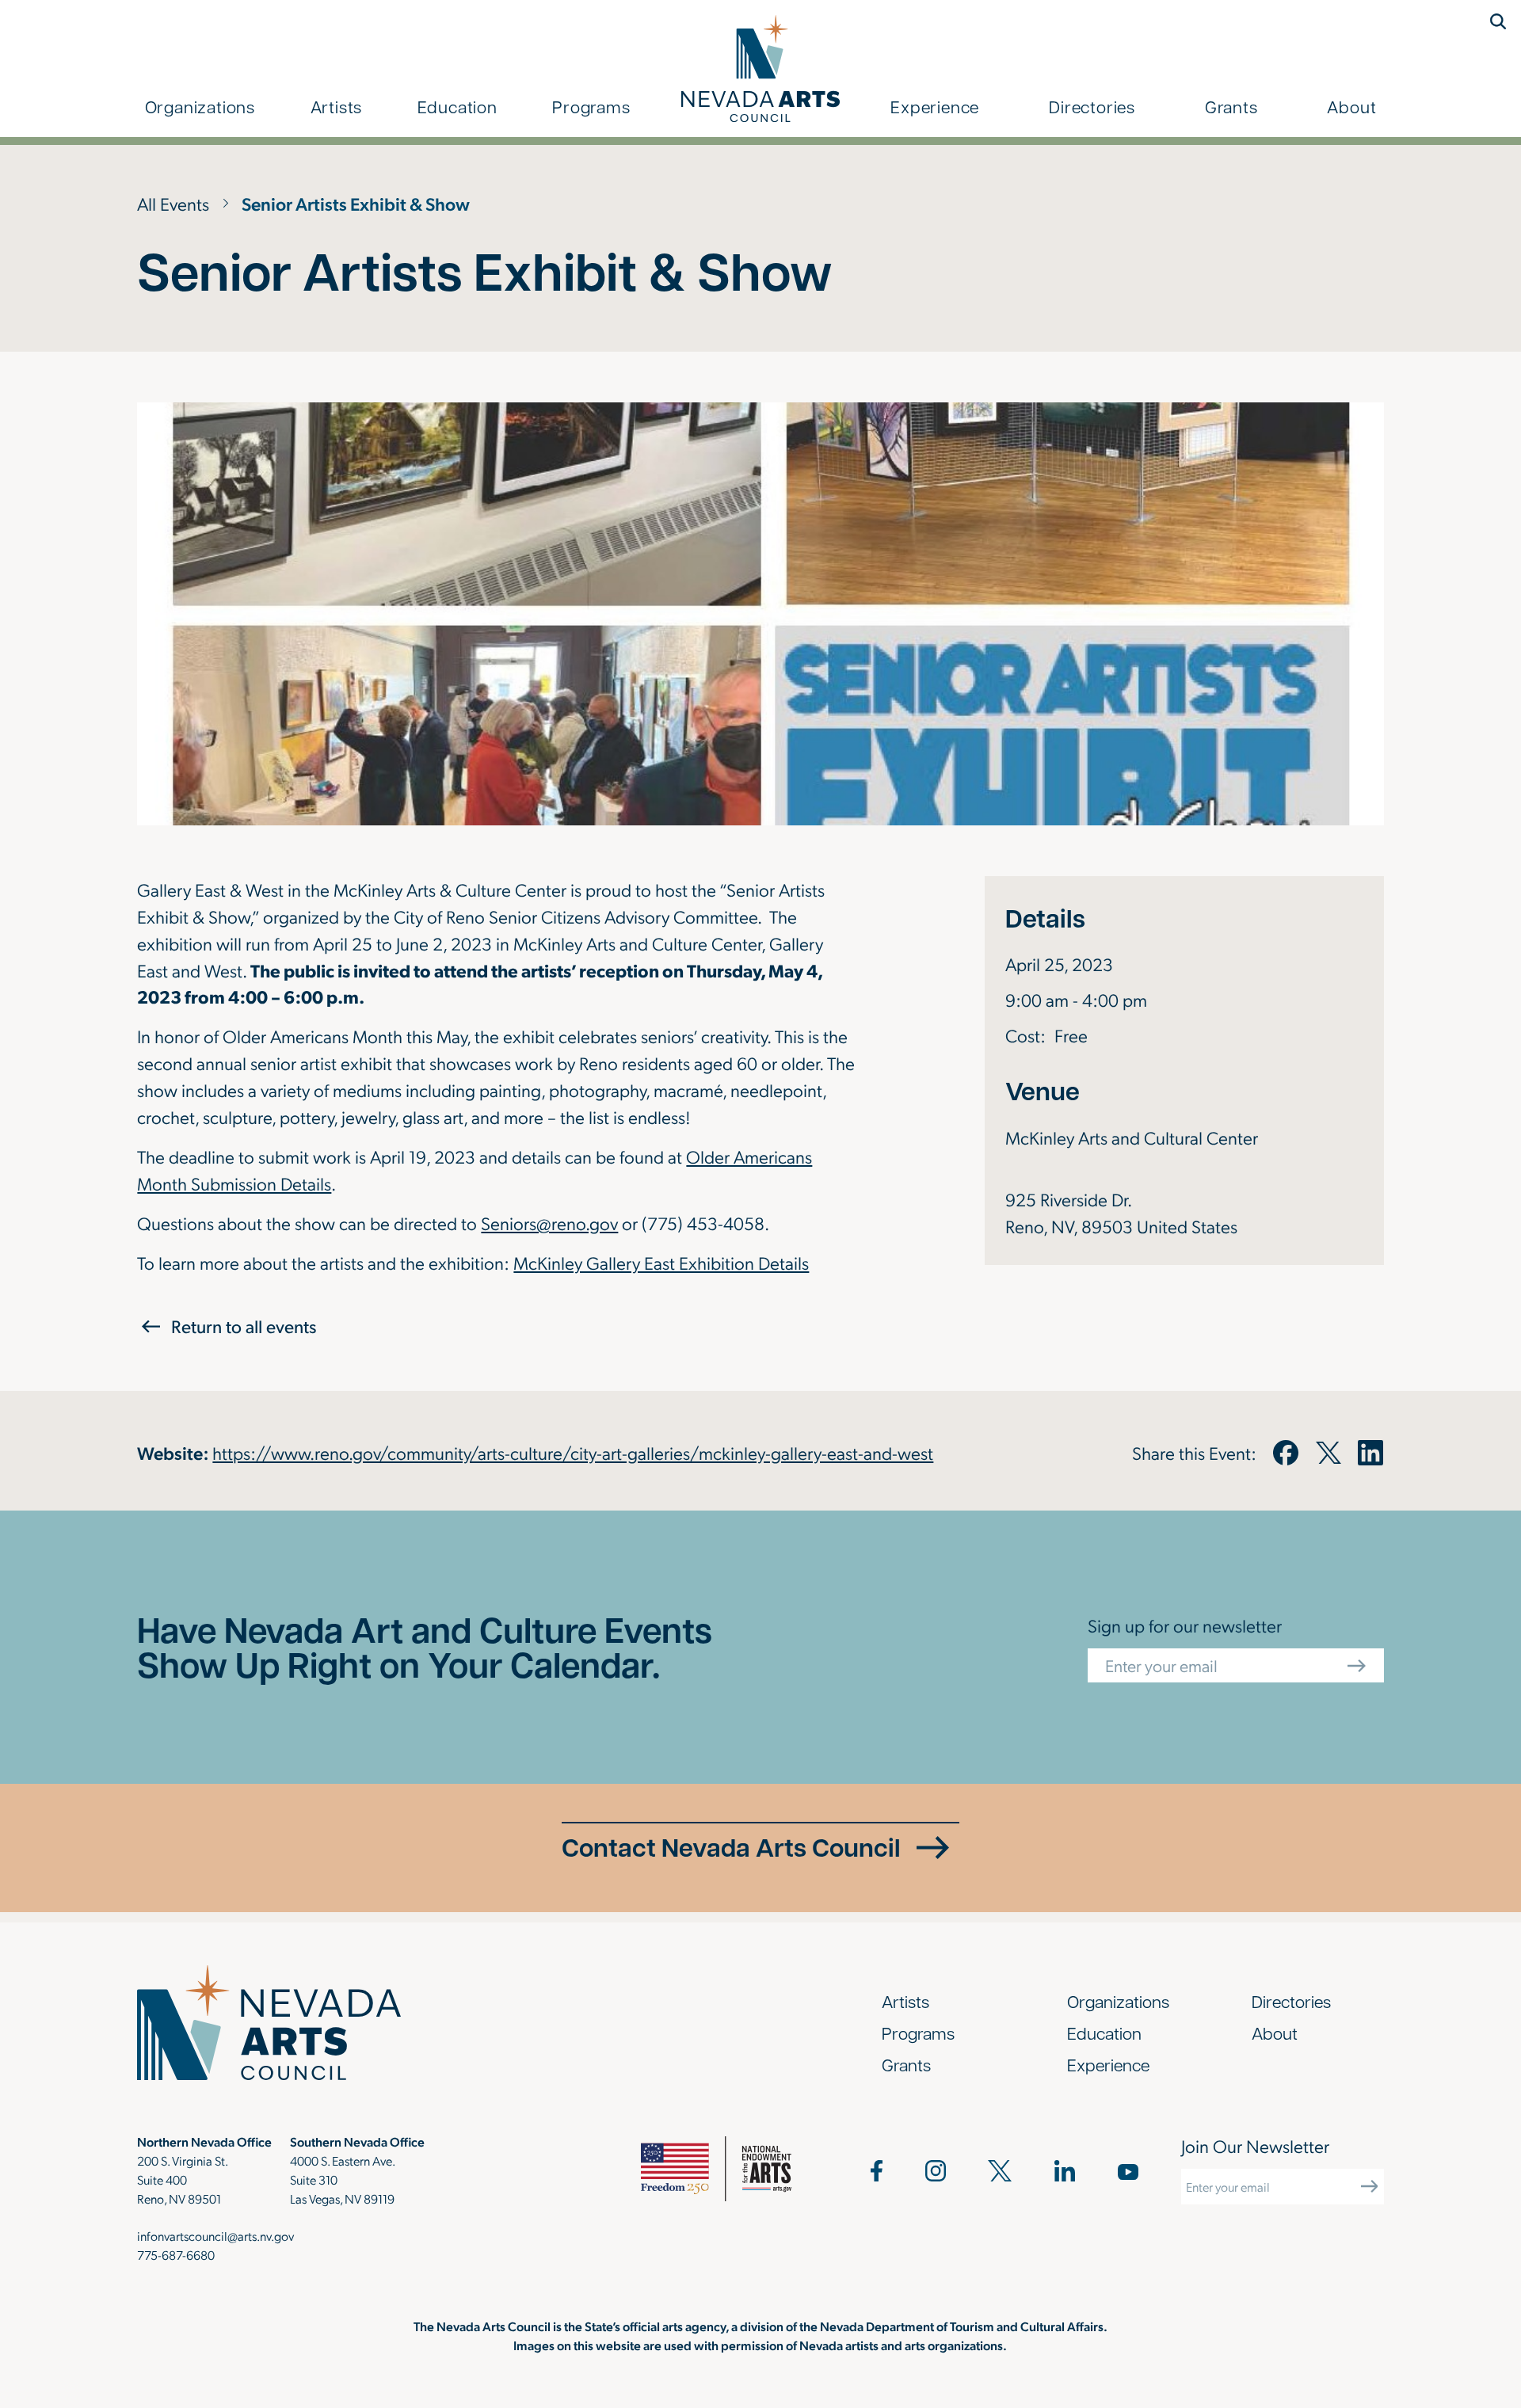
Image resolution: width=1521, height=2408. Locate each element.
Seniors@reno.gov (549, 1223)
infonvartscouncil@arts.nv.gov (215, 2236)
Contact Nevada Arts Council (731, 1847)
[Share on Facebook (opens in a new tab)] (1286, 1453)
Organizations (200, 106)
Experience (935, 106)
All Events (173, 203)
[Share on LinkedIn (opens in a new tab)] (1370, 1453)
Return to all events (244, 1326)
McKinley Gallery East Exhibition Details (661, 1262)
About (1351, 106)
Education (457, 106)
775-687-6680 (176, 2255)
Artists (337, 106)
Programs (591, 106)
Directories (1092, 106)
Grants (1231, 106)
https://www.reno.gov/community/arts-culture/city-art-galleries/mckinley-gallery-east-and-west (573, 1452)
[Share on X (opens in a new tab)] (1328, 1453)
